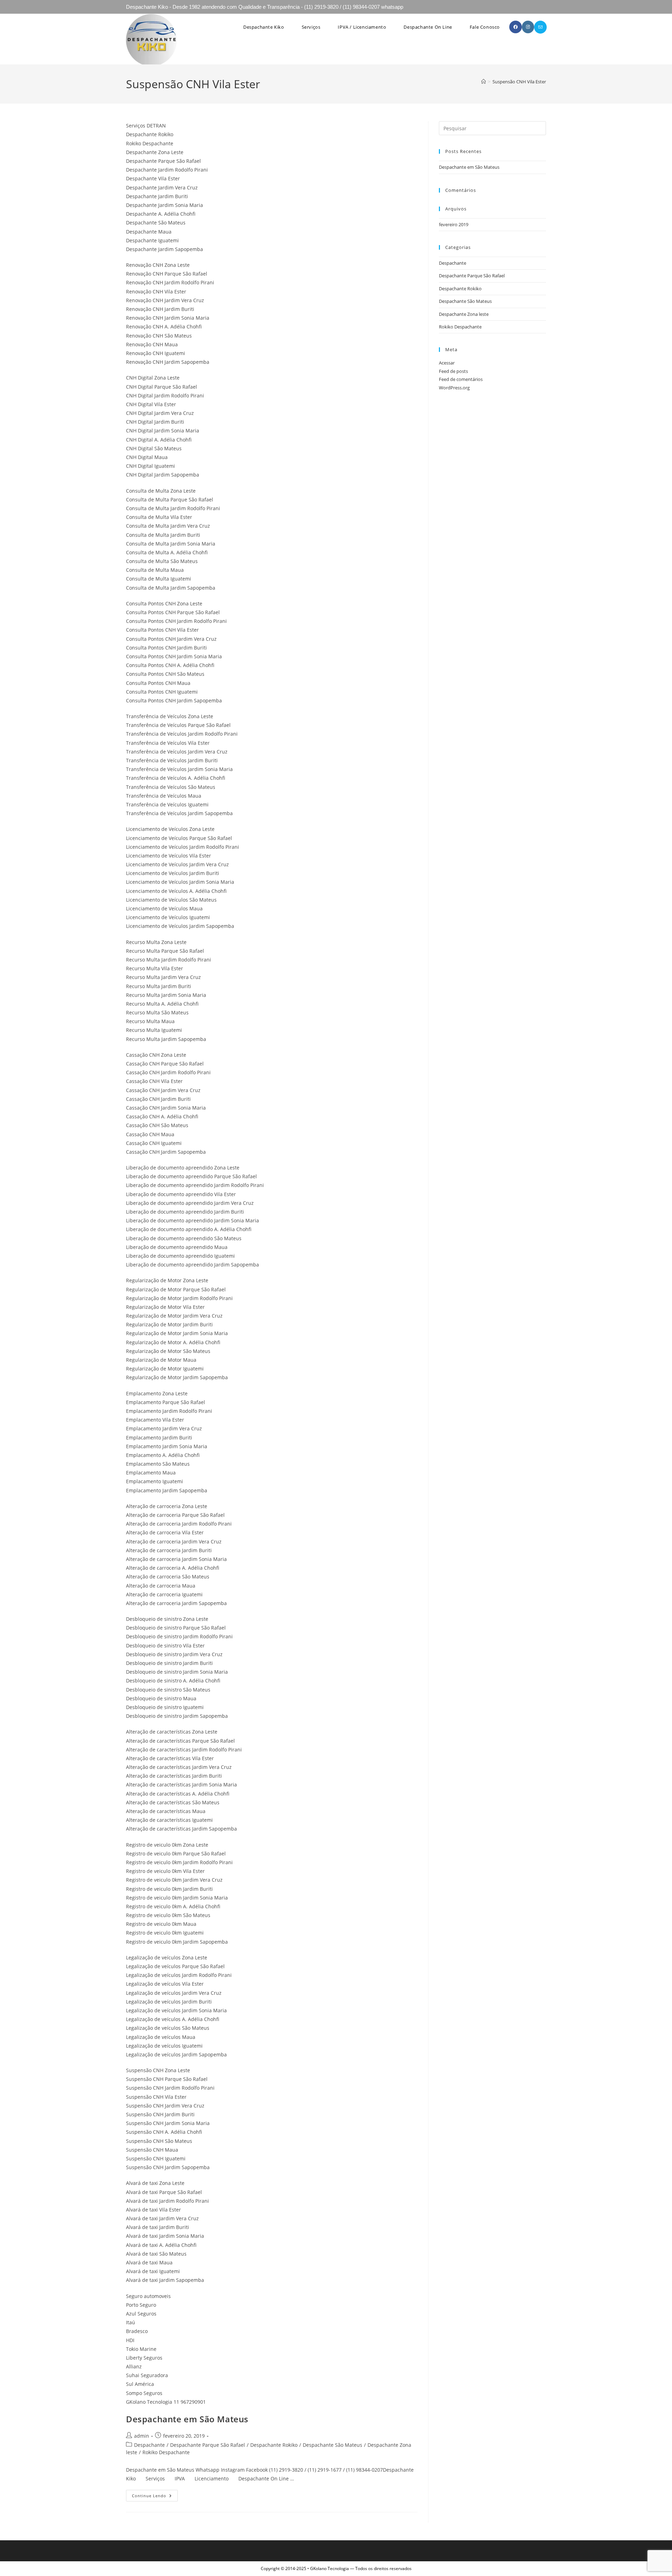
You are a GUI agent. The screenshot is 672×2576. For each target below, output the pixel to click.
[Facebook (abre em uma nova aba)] (516, 27)
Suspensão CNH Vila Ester (519, 82)
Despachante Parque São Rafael (208, 2445)
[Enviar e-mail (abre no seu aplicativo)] (540, 27)
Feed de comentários (461, 379)
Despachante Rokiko (274, 2445)
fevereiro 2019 (454, 224)
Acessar (447, 363)
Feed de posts (453, 371)
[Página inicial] (484, 82)
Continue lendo (155, 2497)
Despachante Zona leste (464, 314)
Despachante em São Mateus (187, 2419)
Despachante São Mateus (332, 2445)
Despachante (149, 2445)
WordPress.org (454, 388)
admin (142, 2436)
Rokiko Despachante (166, 2452)
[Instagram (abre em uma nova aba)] (528, 27)
